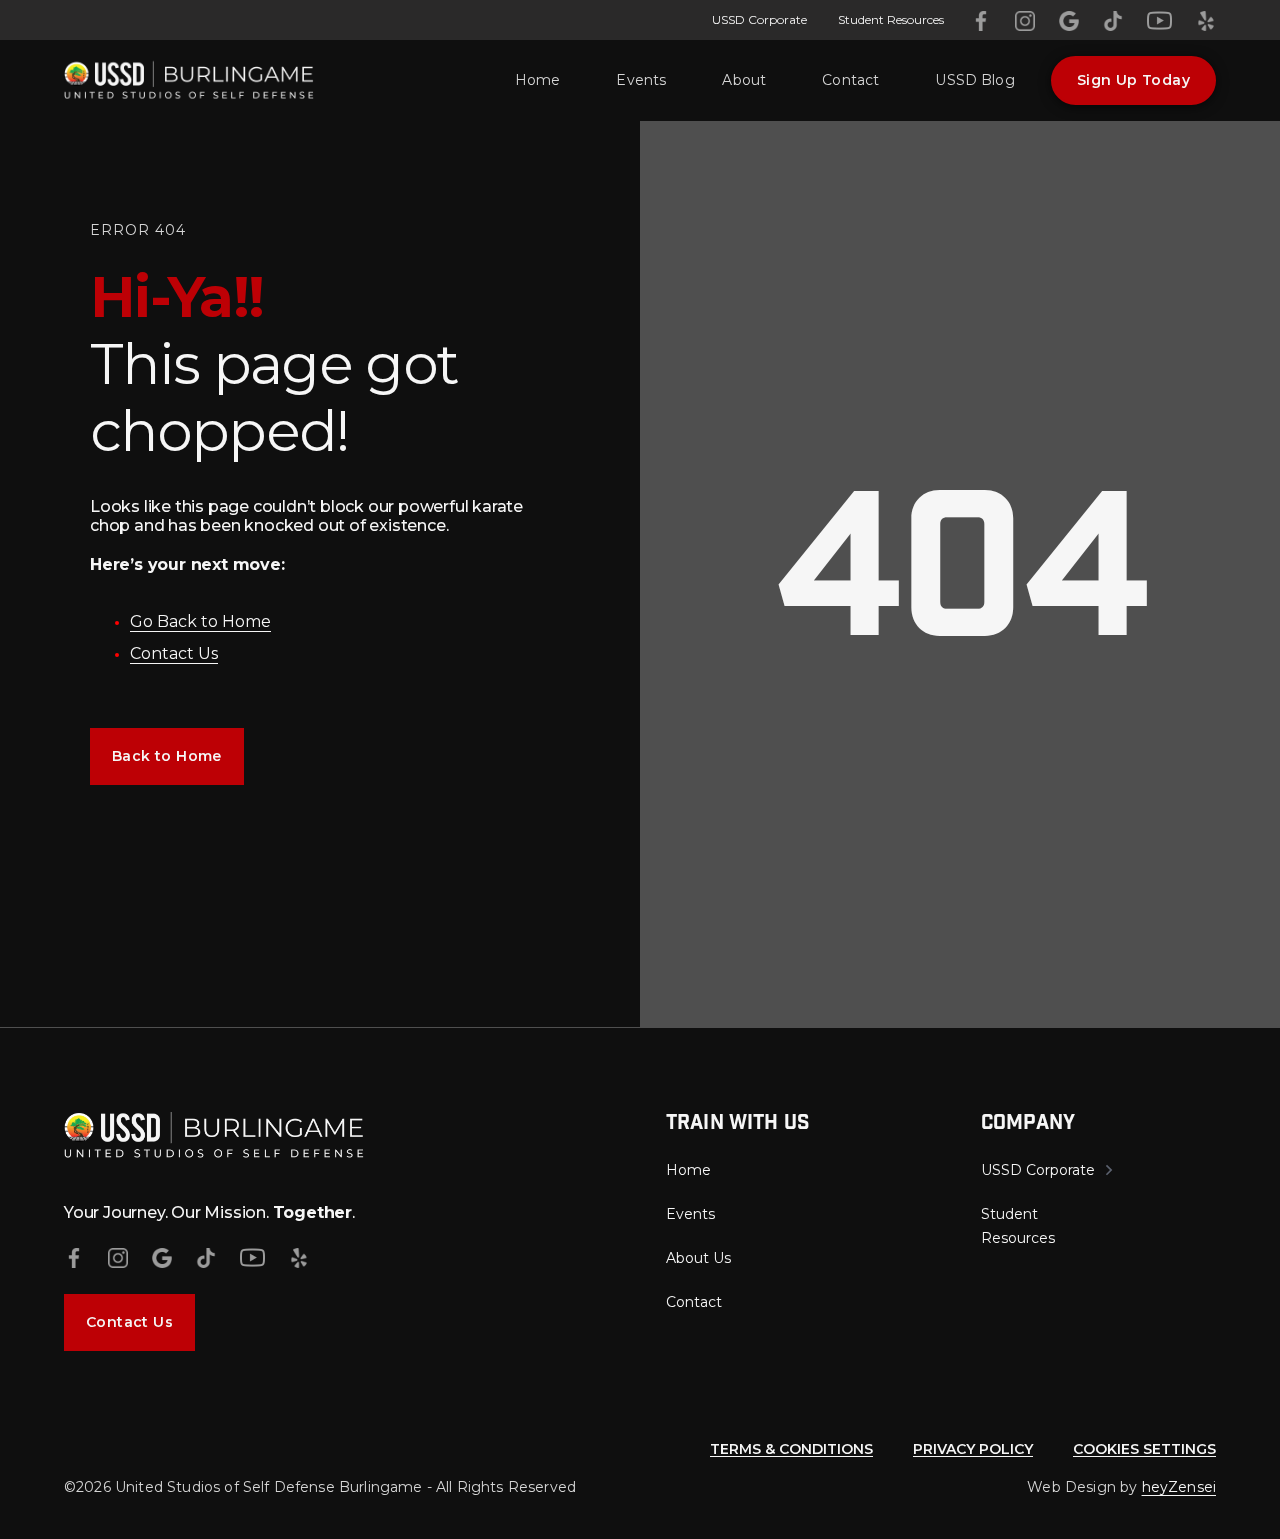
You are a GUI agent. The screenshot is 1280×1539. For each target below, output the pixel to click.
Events (641, 80)
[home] (189, 80)
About (744, 80)
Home (538, 80)
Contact (850, 80)
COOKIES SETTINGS (1144, 1449)
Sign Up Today (1133, 80)
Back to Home (167, 756)
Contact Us (174, 653)
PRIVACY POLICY (973, 1449)
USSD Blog (974, 80)
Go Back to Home (200, 621)
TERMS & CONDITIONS (791, 1449)
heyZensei (1179, 1487)
